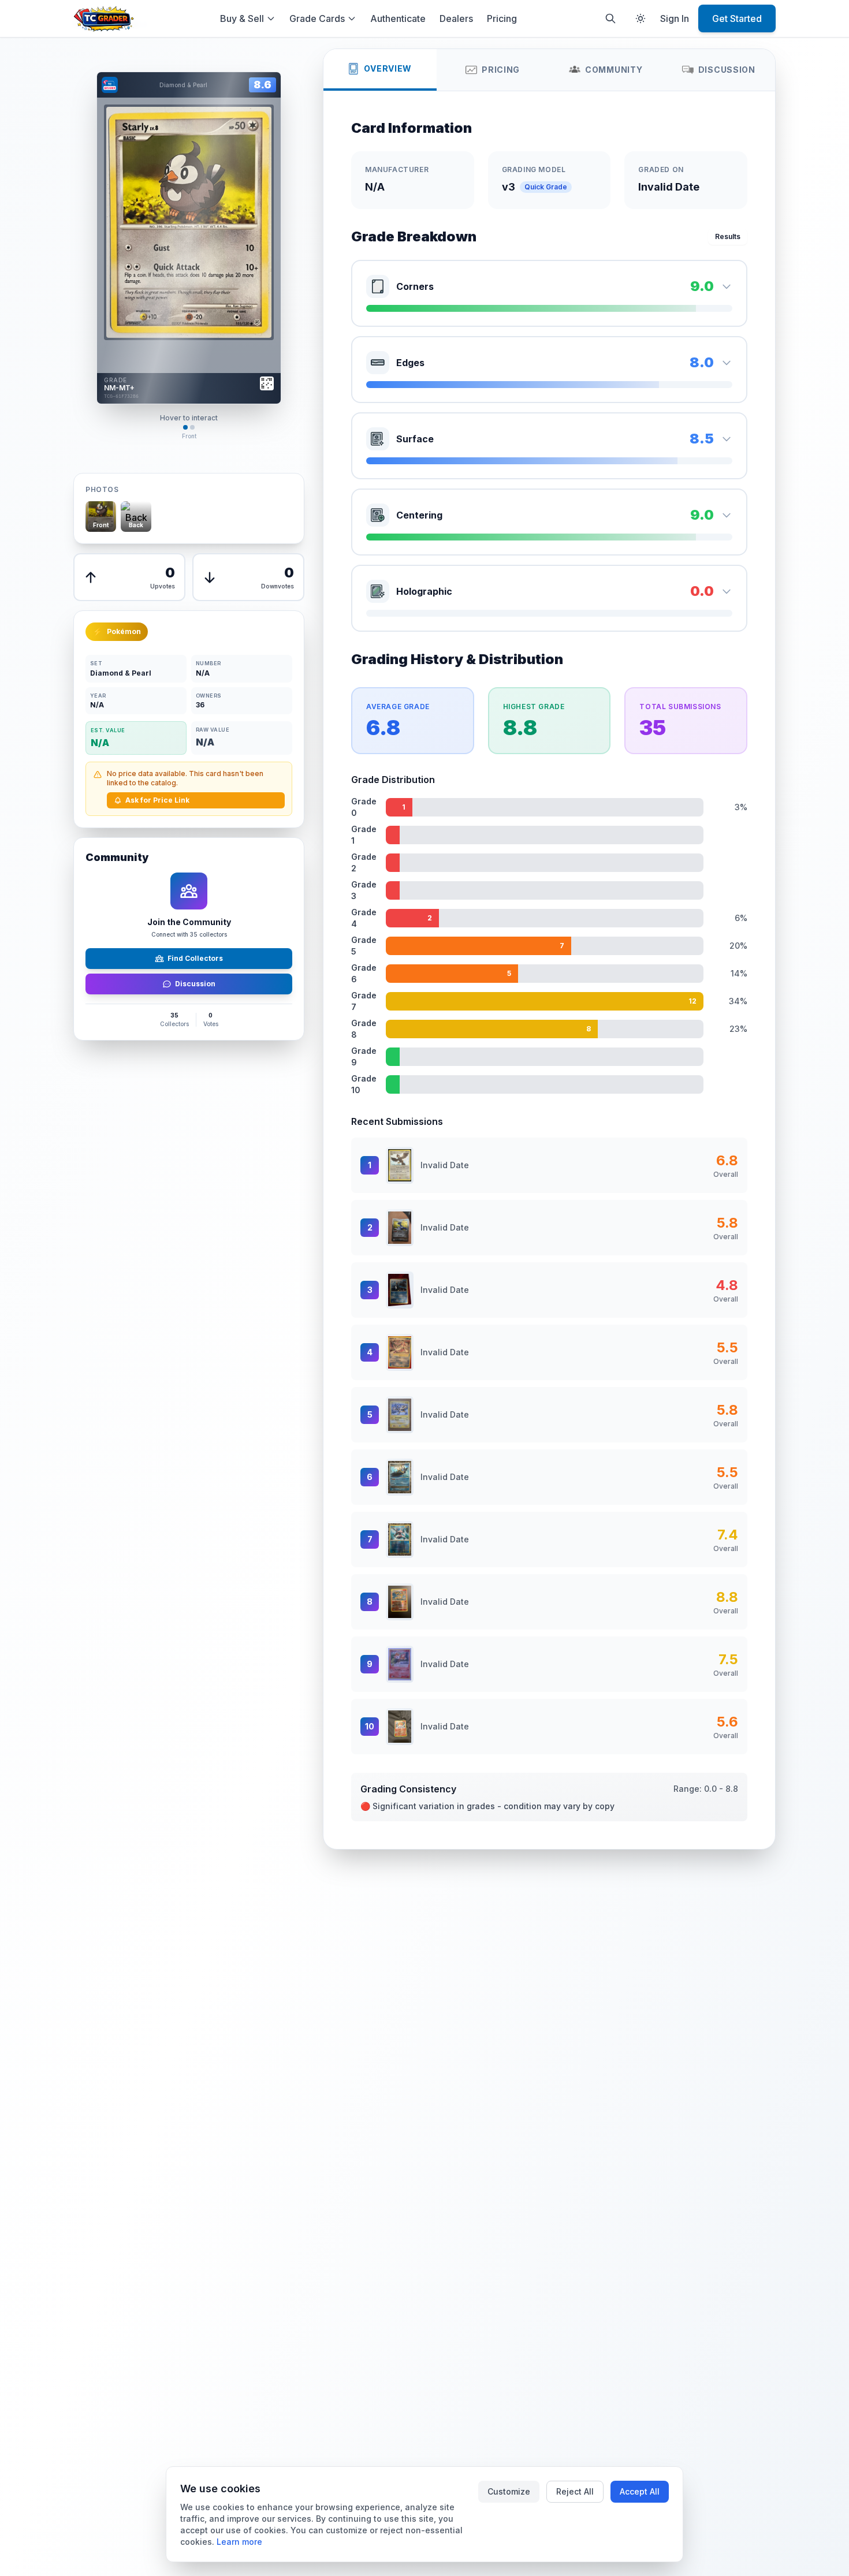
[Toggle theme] (641, 18)
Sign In (675, 18)
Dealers (456, 18)
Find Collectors (195, 958)
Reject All (575, 2491)
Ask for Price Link (157, 800)
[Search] (610, 18)
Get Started (737, 18)
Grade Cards (317, 18)
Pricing (502, 18)
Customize (509, 2491)
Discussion (195, 984)
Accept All (640, 2491)
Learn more (239, 2542)
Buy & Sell (242, 18)
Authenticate (398, 18)
